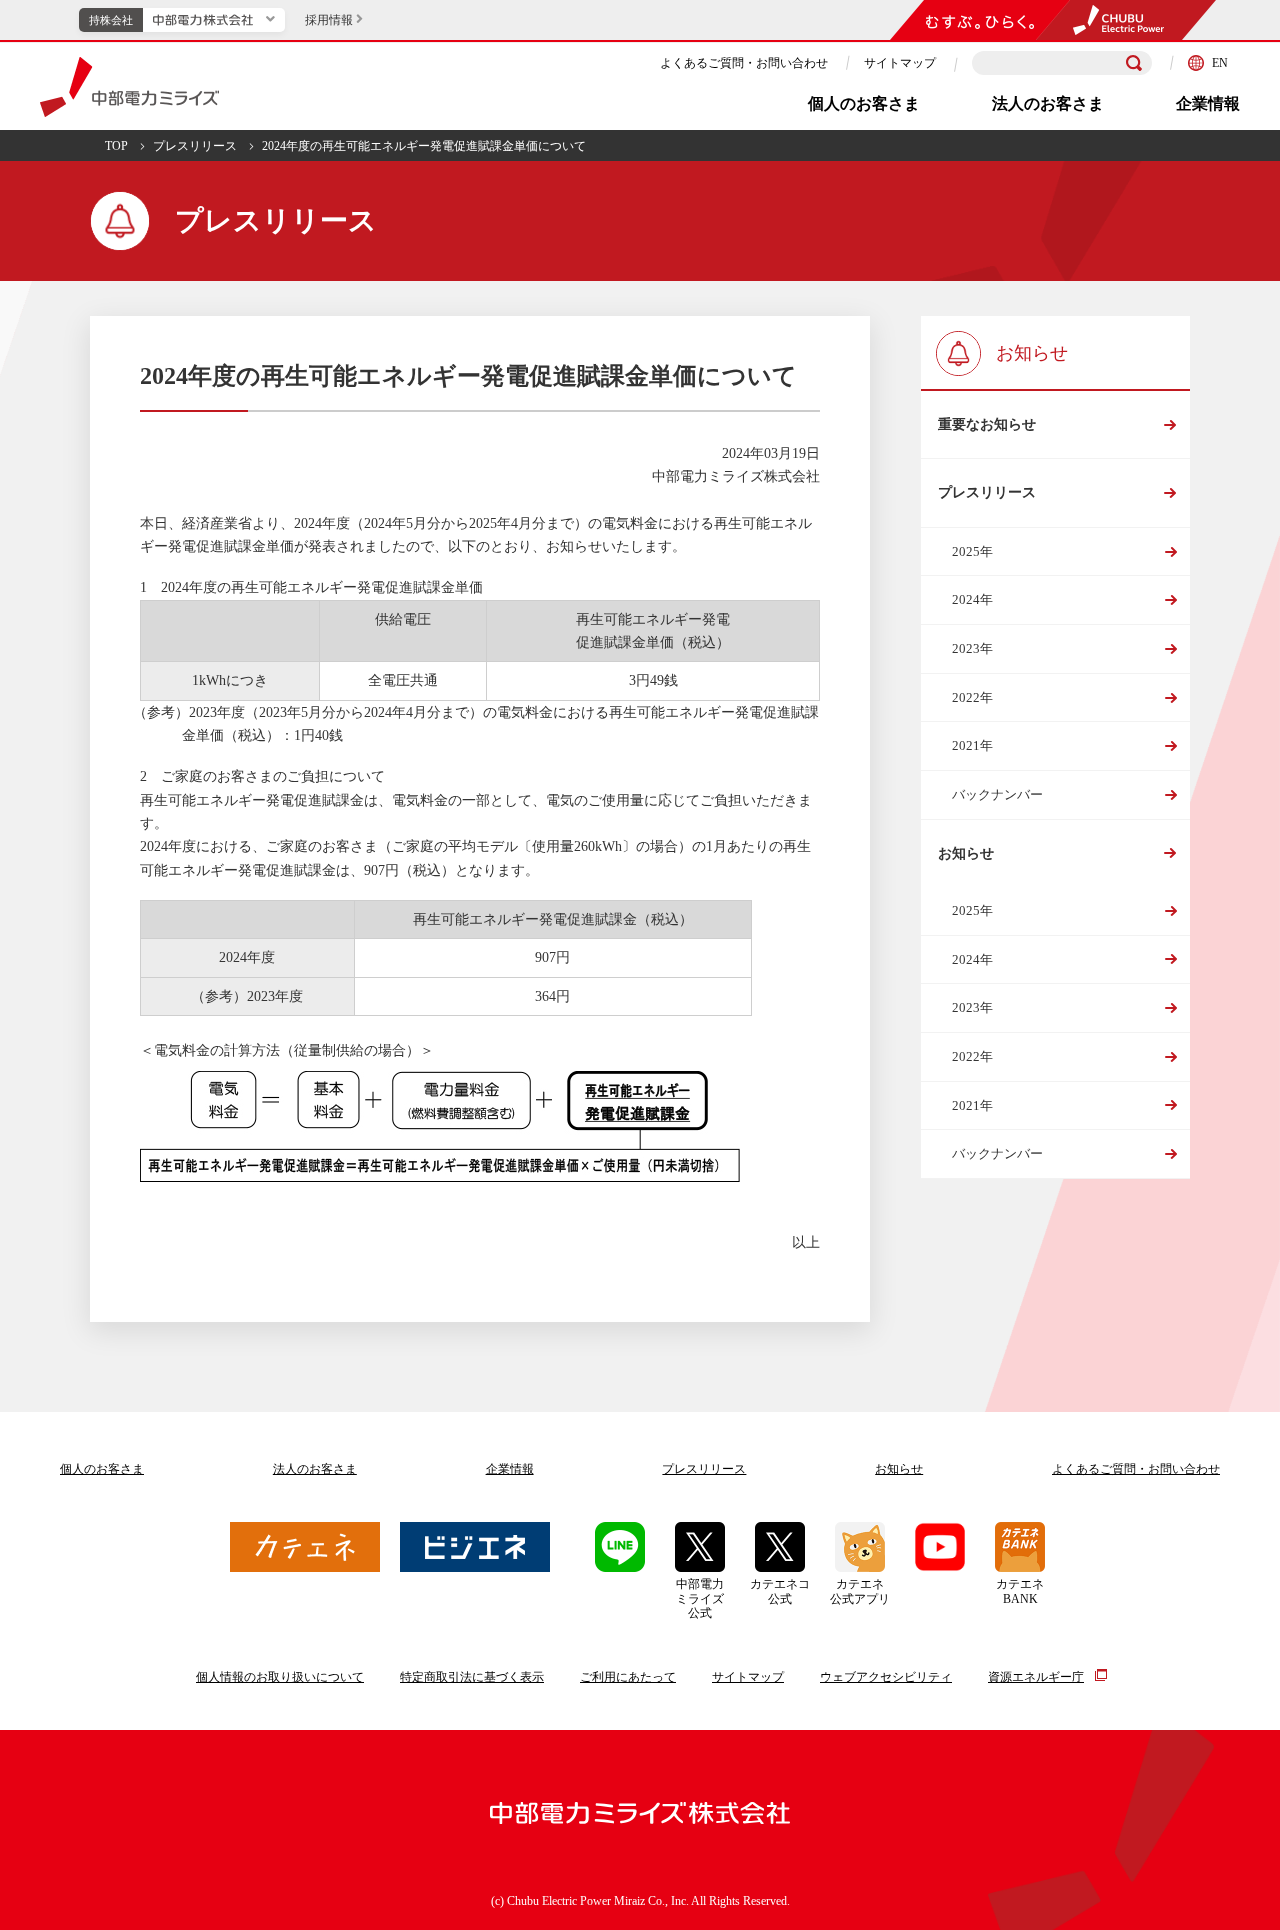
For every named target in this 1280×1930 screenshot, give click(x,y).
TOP (116, 146)
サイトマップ (900, 63)
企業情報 (1208, 103)
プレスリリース (195, 146)
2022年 (972, 697)
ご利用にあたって (628, 1677)
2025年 (972, 551)
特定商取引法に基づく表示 (472, 1677)
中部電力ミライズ (129, 87)
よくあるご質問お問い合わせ (1136, 1469)
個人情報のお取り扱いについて (280, 1677)
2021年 (972, 745)
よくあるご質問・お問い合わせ (744, 63)
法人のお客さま (1048, 103)
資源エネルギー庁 (1036, 1677)
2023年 (972, 648)
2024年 (972, 599)
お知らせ (966, 853)
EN (1220, 63)
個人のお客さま (864, 103)
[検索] (1134, 63)
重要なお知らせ (987, 424)
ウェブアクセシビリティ (886, 1677)
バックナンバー (997, 794)
